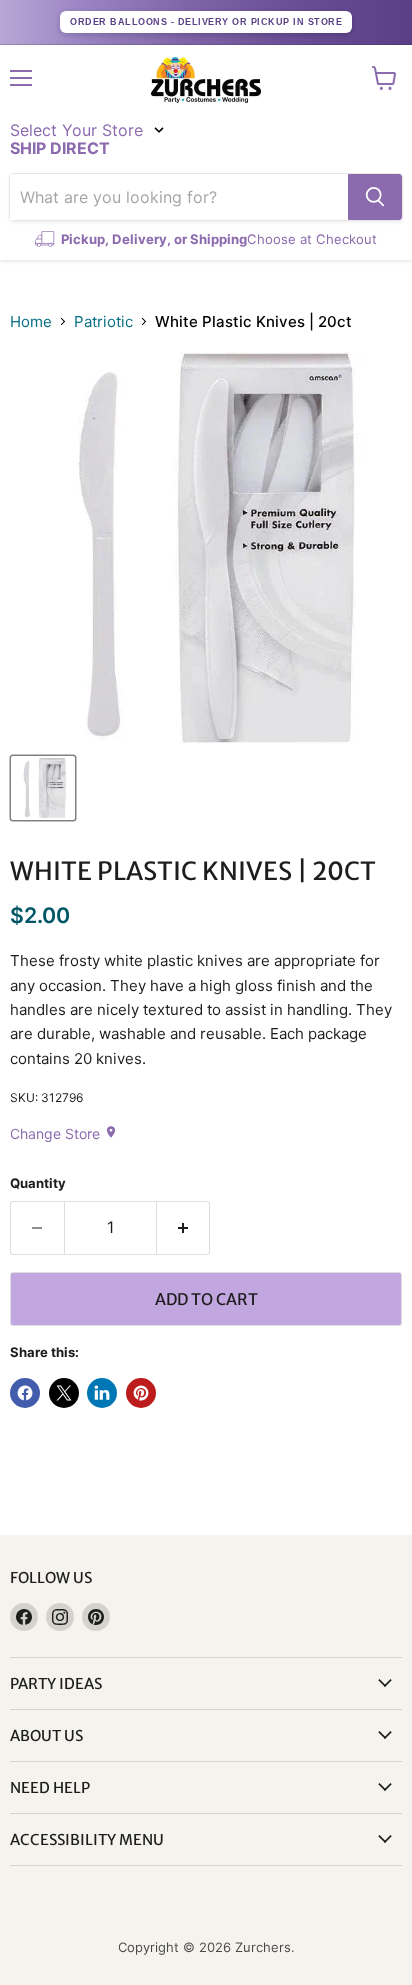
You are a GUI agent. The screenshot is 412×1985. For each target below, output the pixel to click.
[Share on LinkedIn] (102, 1393)
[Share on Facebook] (25, 1393)
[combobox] (179, 197)
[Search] (375, 197)
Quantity (38, 1183)
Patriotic (103, 321)
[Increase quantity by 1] (184, 1228)
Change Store (64, 1133)
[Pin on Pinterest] (141, 1393)
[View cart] (384, 78)
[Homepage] (206, 80)
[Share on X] (64, 1393)
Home (31, 321)
